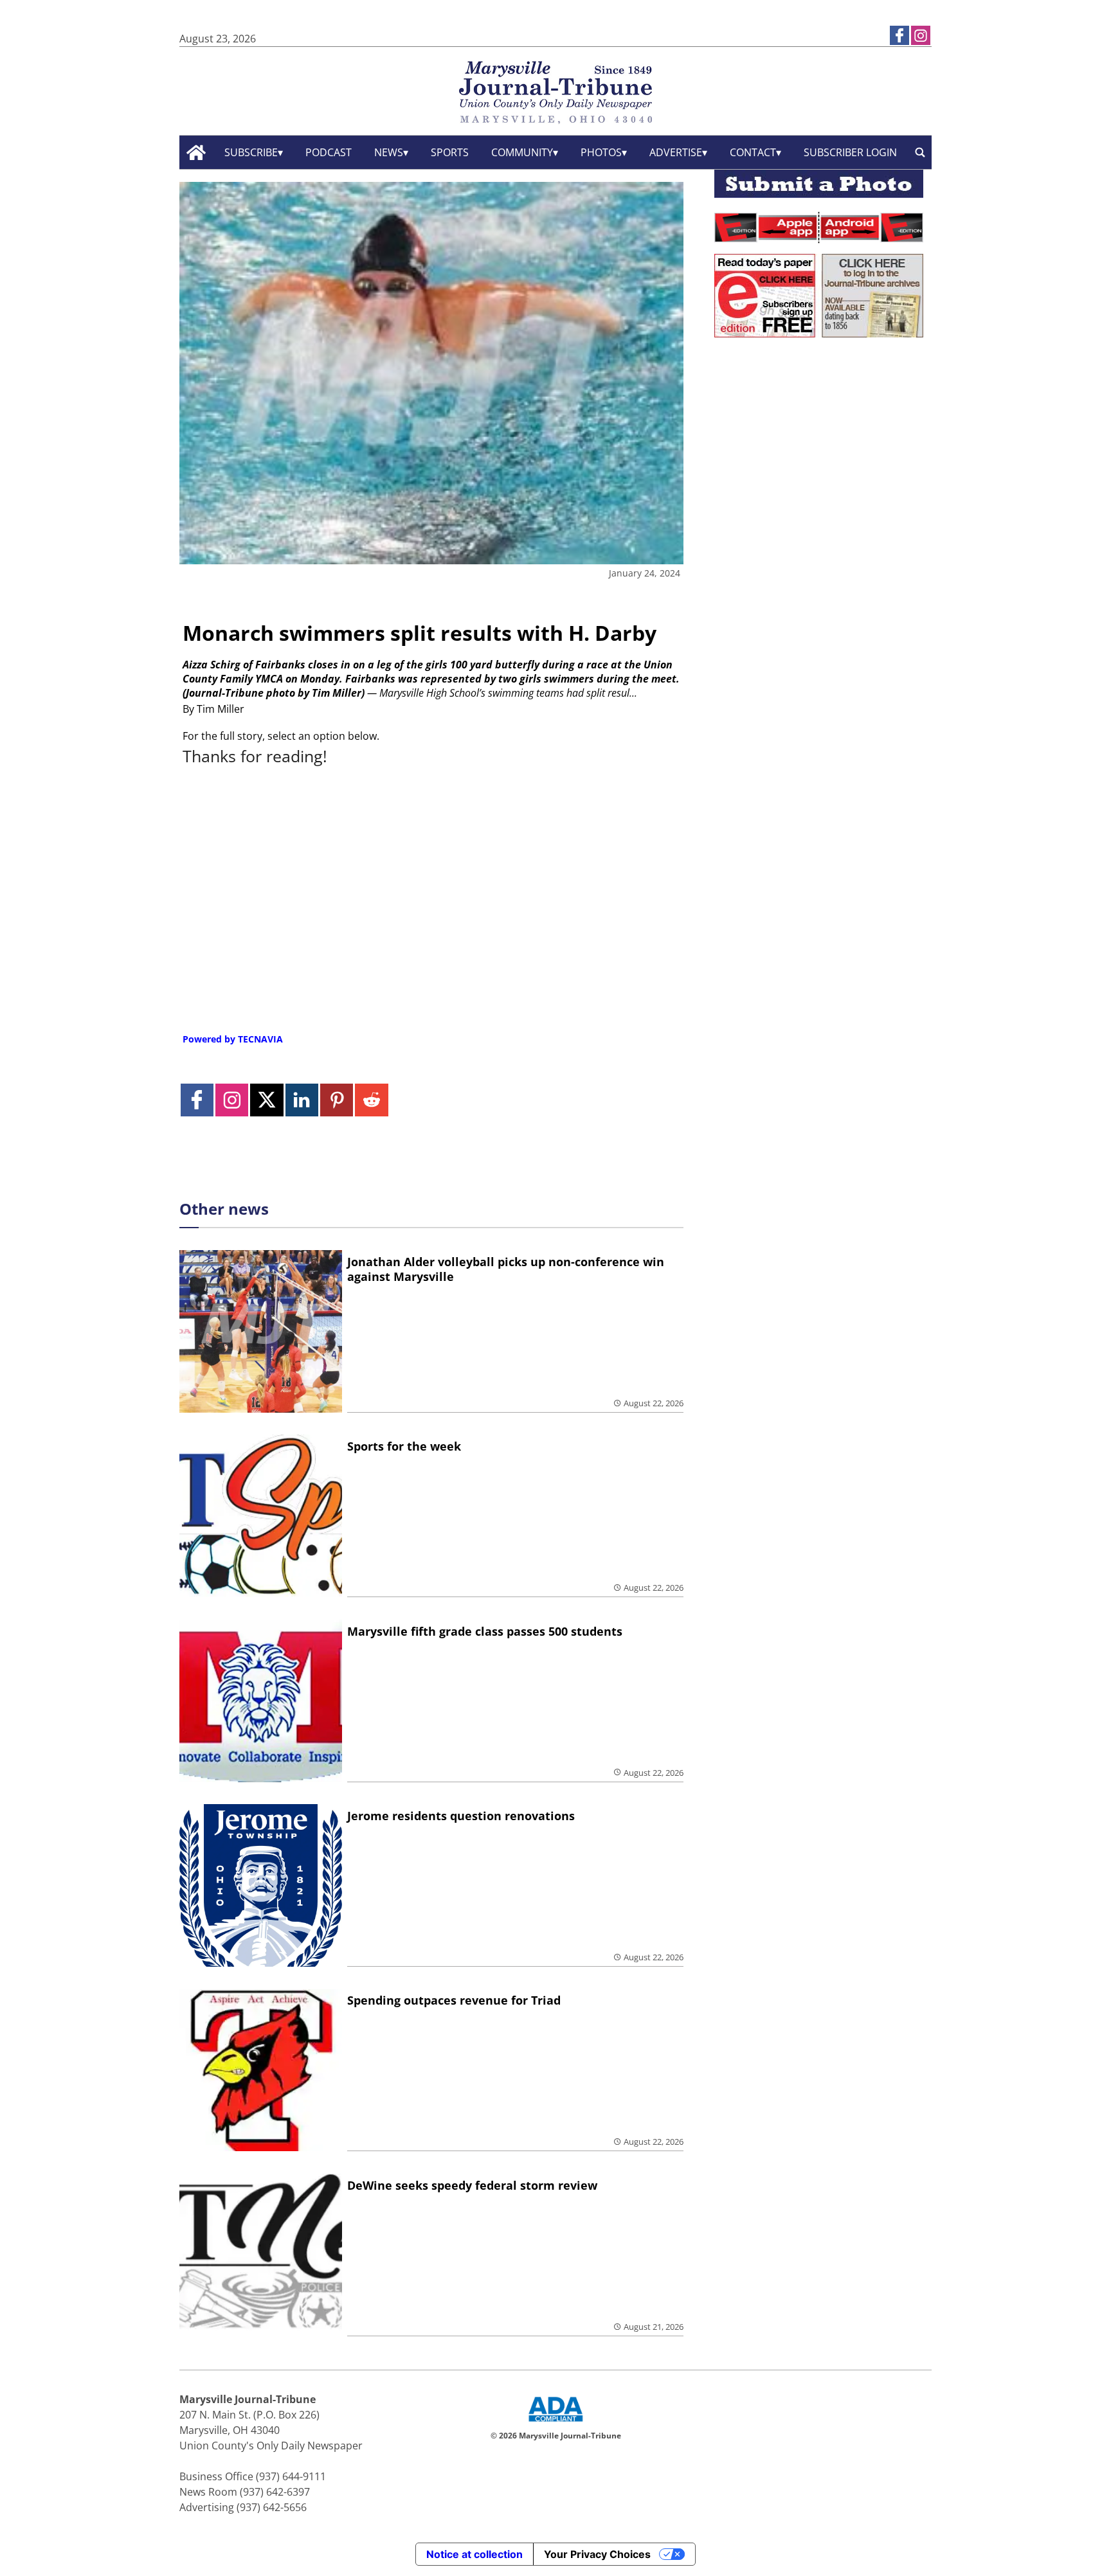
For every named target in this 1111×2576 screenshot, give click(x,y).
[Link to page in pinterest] (337, 1100)
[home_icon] (196, 153)
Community (522, 152)
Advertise (676, 152)
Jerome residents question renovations (461, 1816)
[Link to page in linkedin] (302, 1100)
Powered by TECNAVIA (233, 1039)
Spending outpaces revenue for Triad (454, 2000)
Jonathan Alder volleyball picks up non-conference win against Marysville (506, 1269)
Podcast (329, 152)
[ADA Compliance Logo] (555, 2423)
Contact (753, 152)
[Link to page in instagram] (921, 35)
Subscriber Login (850, 152)
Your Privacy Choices (597, 2554)
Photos (601, 152)
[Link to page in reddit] (371, 1100)
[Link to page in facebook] (899, 35)
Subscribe (251, 152)
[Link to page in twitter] (266, 1100)
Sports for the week (404, 1446)
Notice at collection (474, 2554)
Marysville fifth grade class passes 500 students (485, 1631)
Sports (450, 152)
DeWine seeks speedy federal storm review (472, 2185)
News (389, 152)
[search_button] (920, 153)
